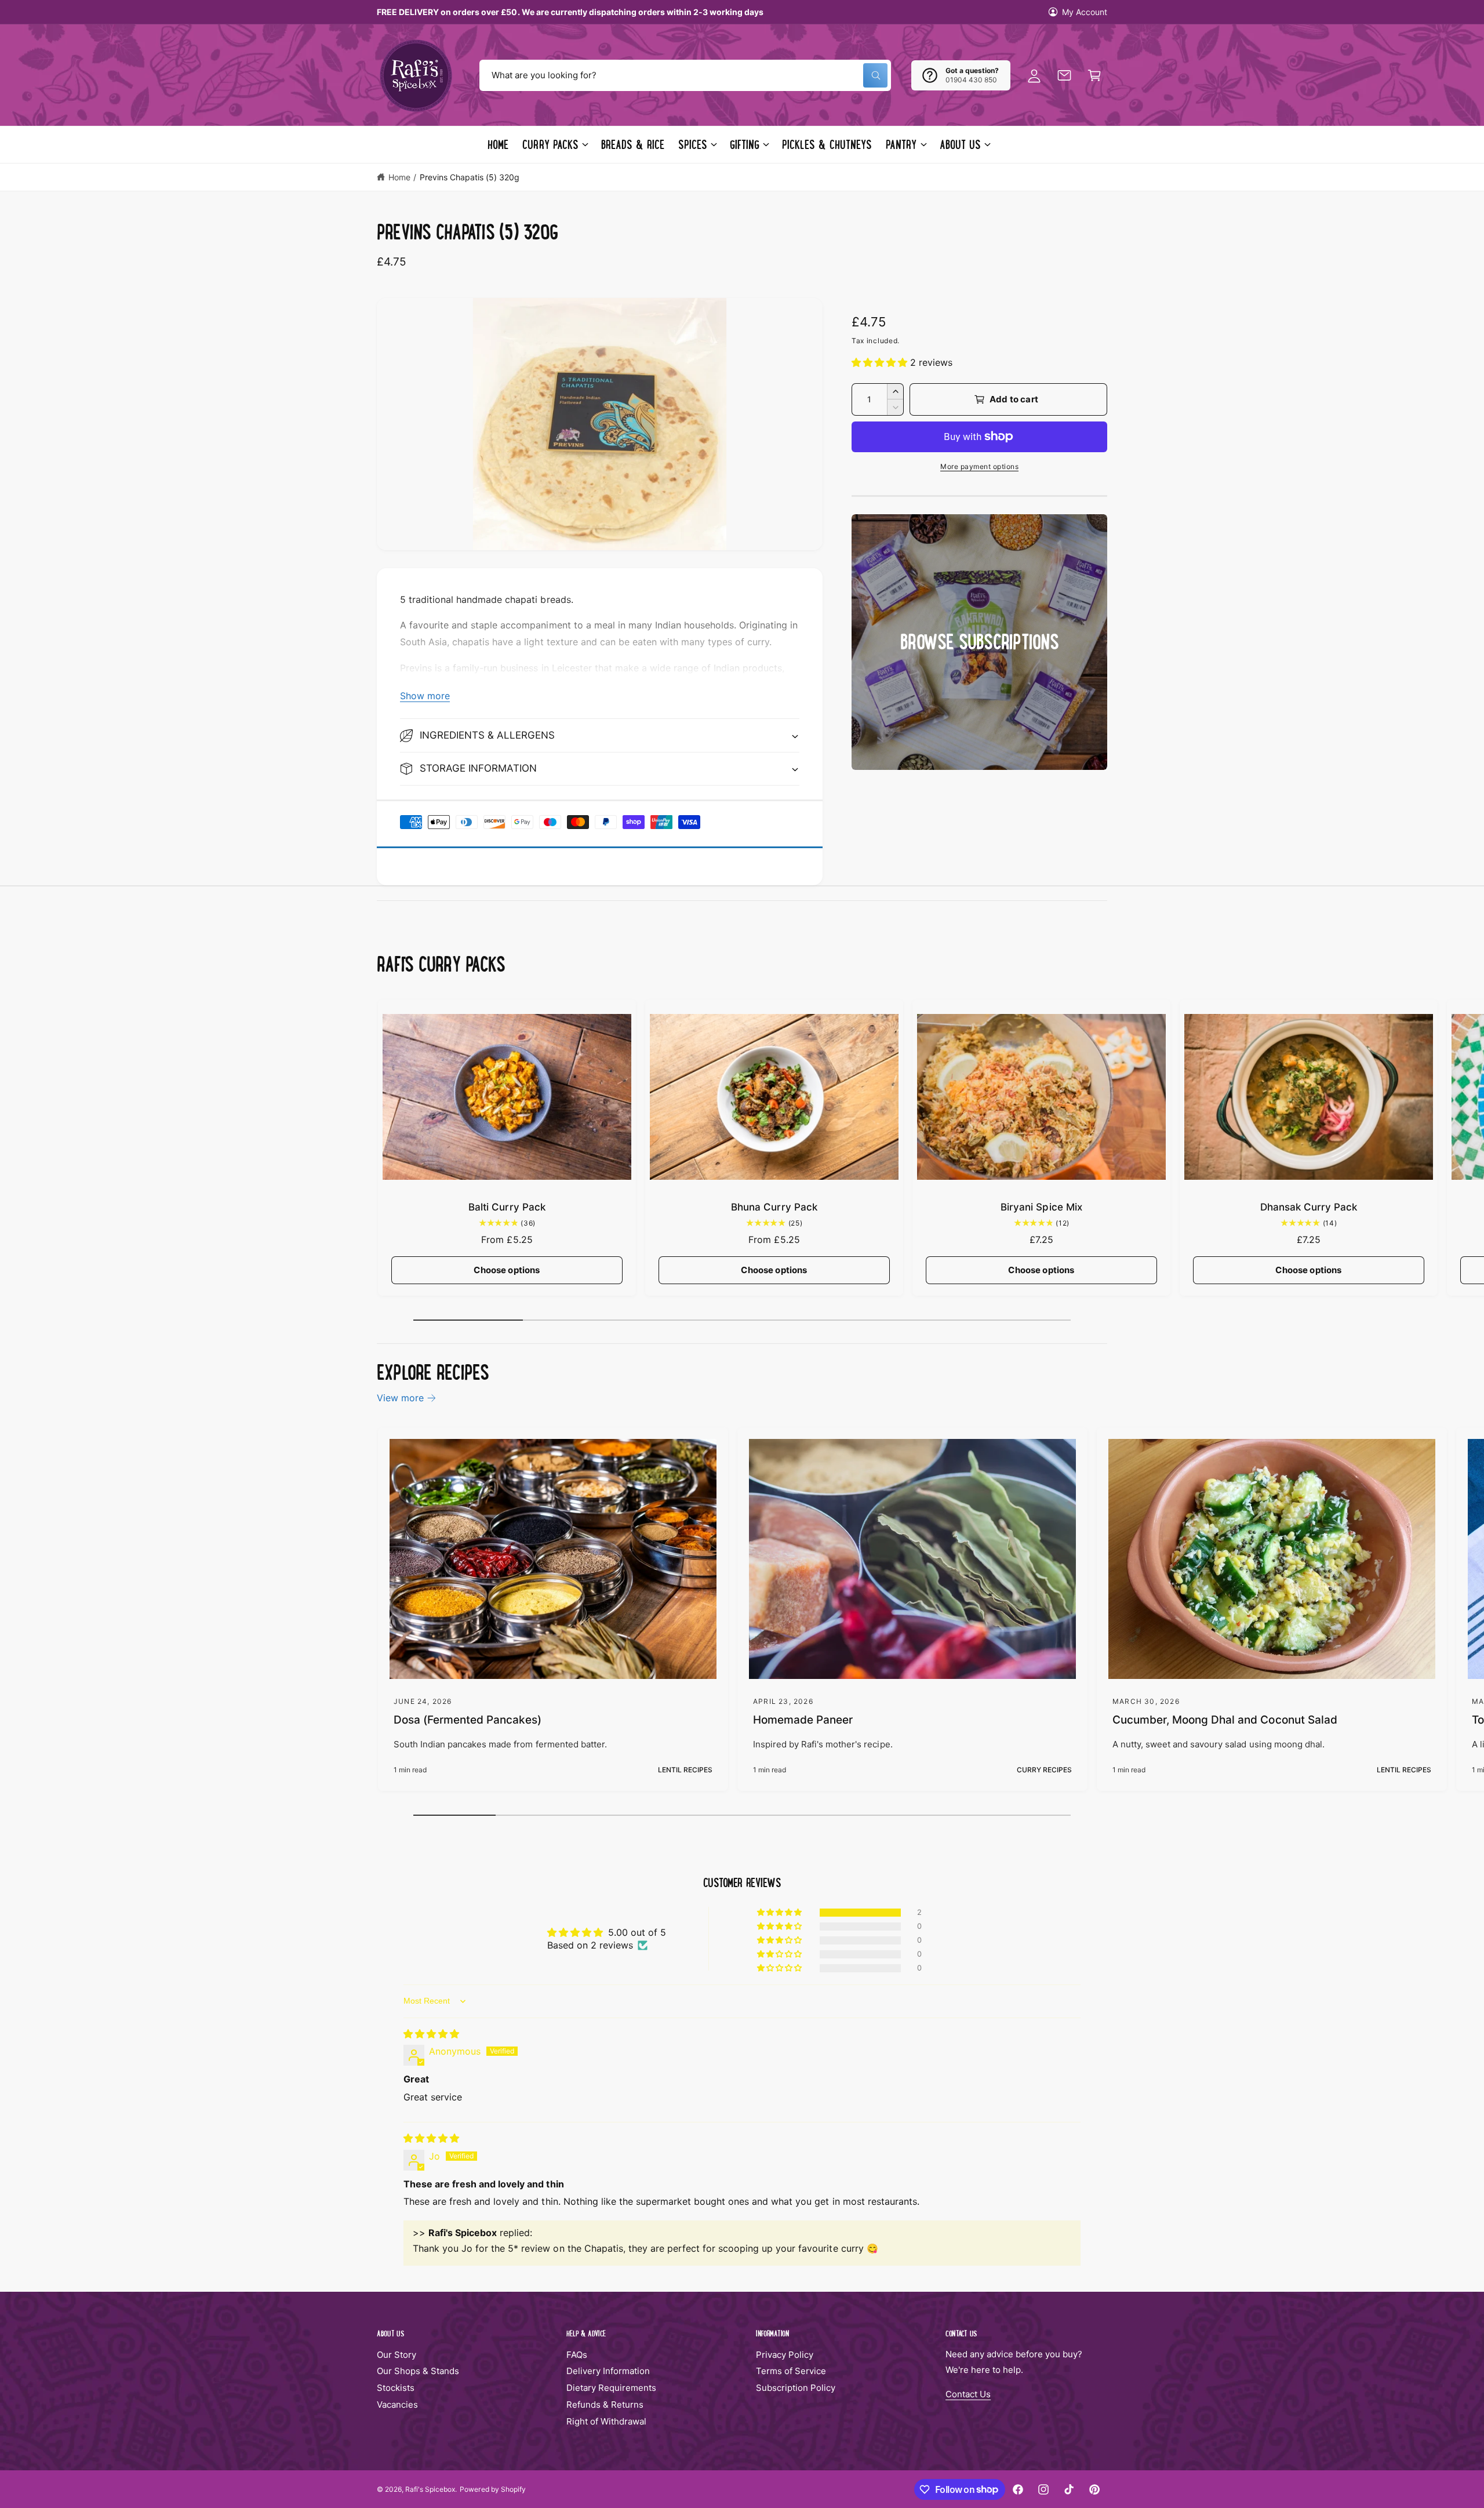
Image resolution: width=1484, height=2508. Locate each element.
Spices (693, 144)
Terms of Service (791, 2371)
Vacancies (397, 2405)
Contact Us (968, 2394)
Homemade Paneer (803, 1720)
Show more (425, 696)
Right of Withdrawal (606, 2421)
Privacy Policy (785, 2355)
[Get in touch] (1064, 75)
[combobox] (685, 75)
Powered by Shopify (492, 2489)
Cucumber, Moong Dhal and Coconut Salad (1225, 1720)
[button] (1094, 75)
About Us (960, 144)
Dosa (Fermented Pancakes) (468, 1720)
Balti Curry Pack (507, 1207)
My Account (1085, 12)
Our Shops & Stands (418, 2371)
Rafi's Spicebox (430, 2489)
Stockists (396, 2388)
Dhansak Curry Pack (1309, 1207)
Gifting (745, 144)
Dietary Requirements (611, 2388)
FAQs (577, 2355)
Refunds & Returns (605, 2405)
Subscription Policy (796, 2388)
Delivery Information (608, 2371)
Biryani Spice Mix (1041, 1207)
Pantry (901, 144)
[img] (431, 2034)
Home (399, 177)
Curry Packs (550, 144)
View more (400, 1398)
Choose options (507, 1270)
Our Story (397, 2355)
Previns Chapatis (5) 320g (470, 177)
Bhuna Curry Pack (774, 1207)
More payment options (979, 466)
